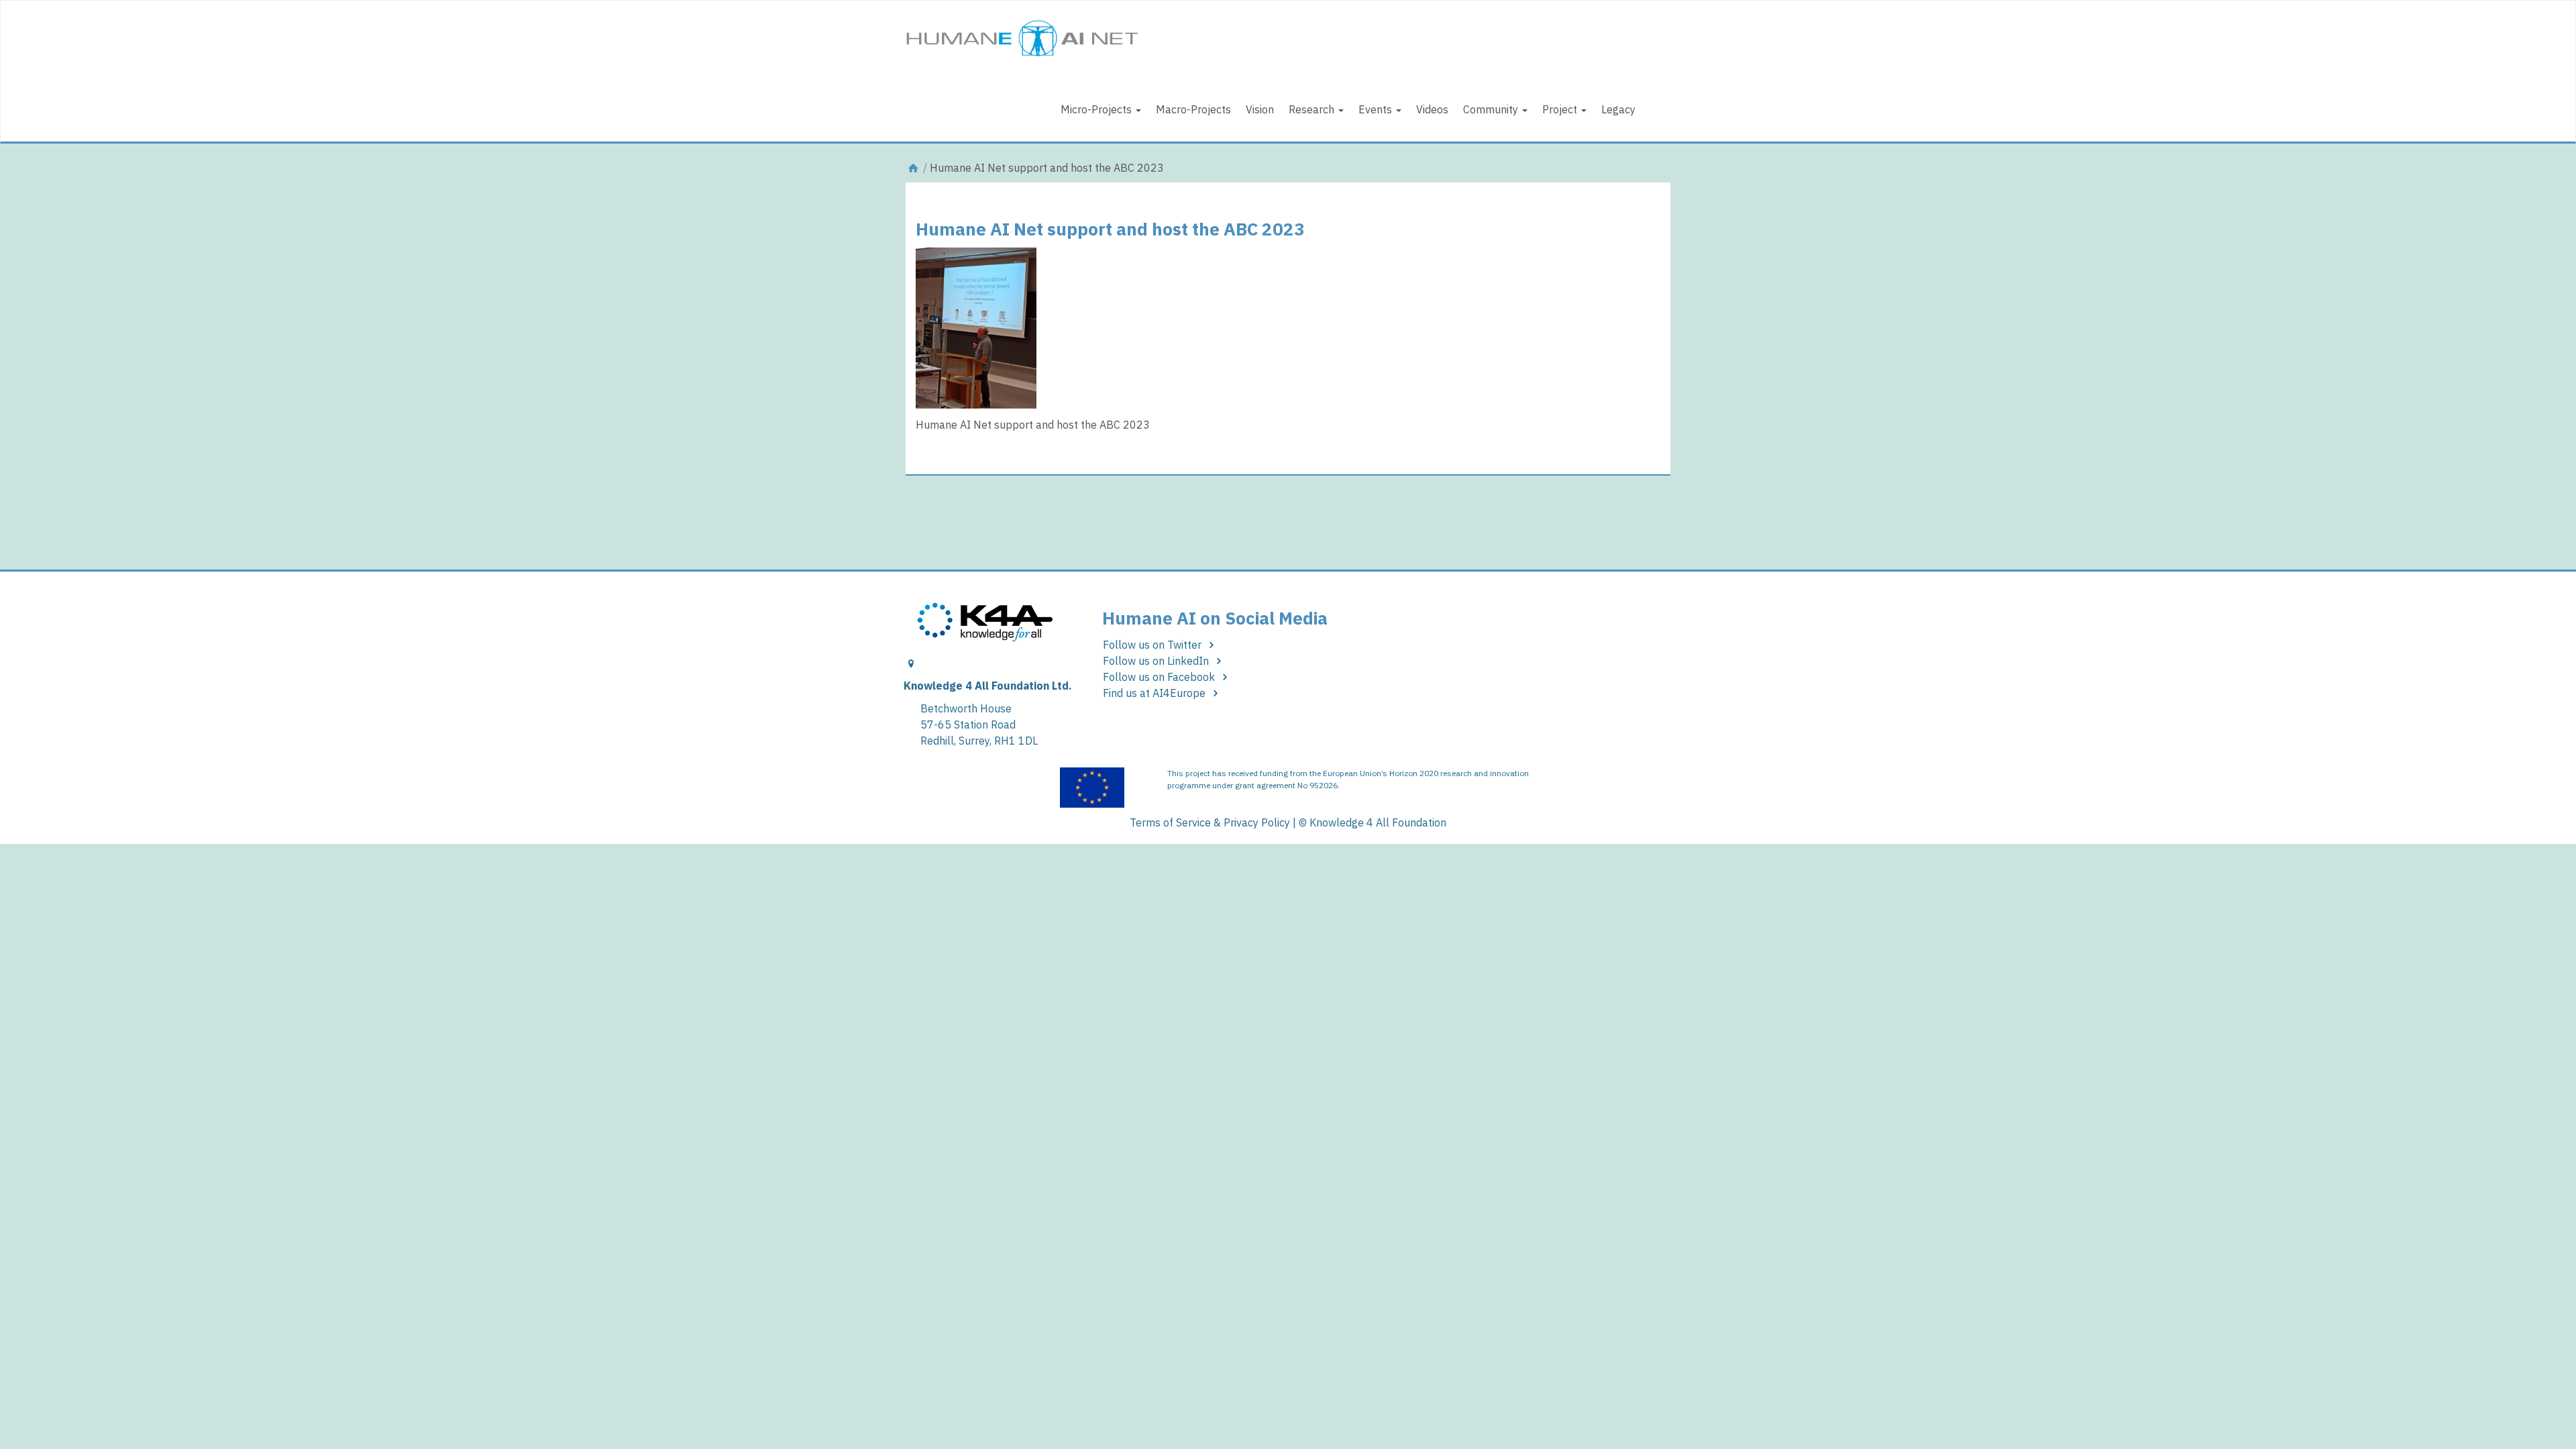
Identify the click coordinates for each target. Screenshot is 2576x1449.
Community (1492, 109)
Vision (1260, 109)
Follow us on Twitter (1153, 645)
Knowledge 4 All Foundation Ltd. (988, 686)
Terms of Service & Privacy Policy (1210, 822)
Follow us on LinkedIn (1157, 661)
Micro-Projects (1097, 109)
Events (1377, 109)
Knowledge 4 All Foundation (1378, 822)
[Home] (913, 168)
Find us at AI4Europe (1156, 693)
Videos (1432, 109)
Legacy (1618, 109)
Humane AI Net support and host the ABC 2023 (1110, 229)
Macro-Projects (1193, 109)
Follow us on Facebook (1160, 677)
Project (1561, 109)
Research (1313, 109)
